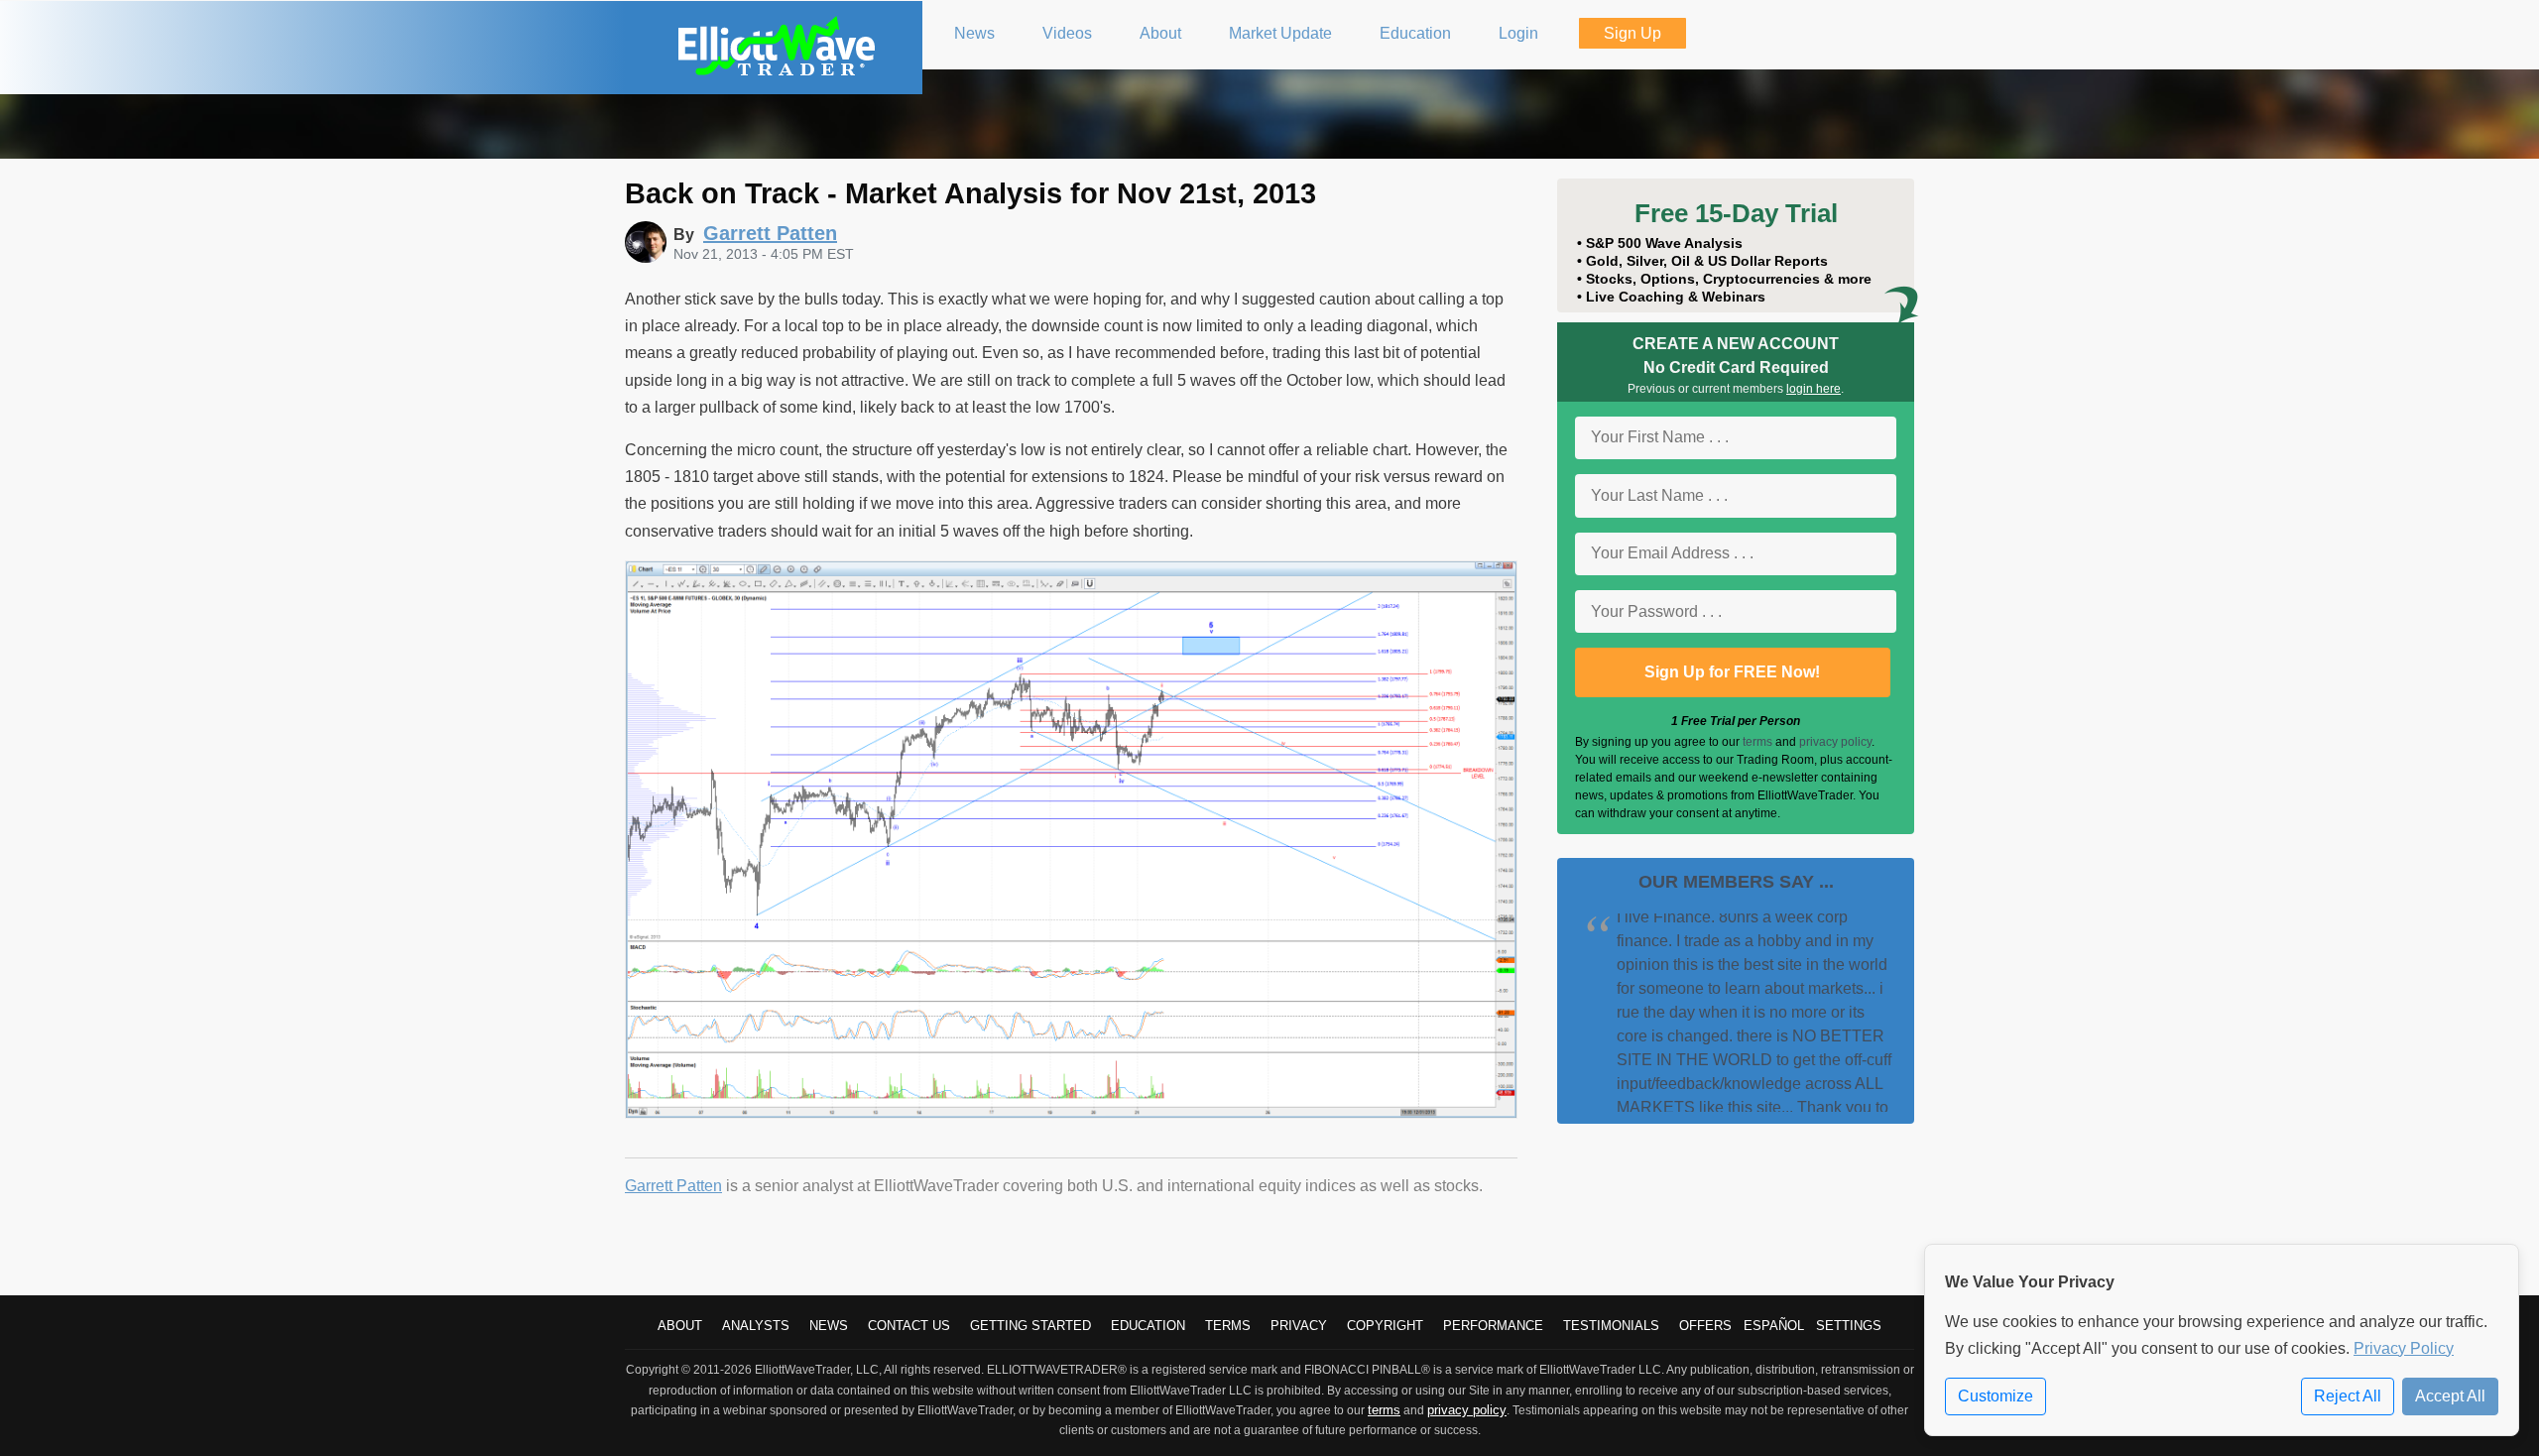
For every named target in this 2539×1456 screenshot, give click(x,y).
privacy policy (1835, 742)
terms (1757, 742)
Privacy (1299, 1326)
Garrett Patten (673, 1186)
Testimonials (1611, 1326)
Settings (1849, 1326)
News (829, 1326)
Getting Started (1030, 1326)
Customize (1995, 1396)
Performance (1493, 1326)
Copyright (1385, 1326)
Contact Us (909, 1326)
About (680, 1326)
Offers (1705, 1326)
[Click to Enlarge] (1071, 1113)
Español (1774, 1326)
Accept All (2450, 1396)
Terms (1228, 1326)
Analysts (756, 1326)
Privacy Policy (2404, 1348)
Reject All (2348, 1396)
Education (1148, 1326)
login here (1814, 389)
